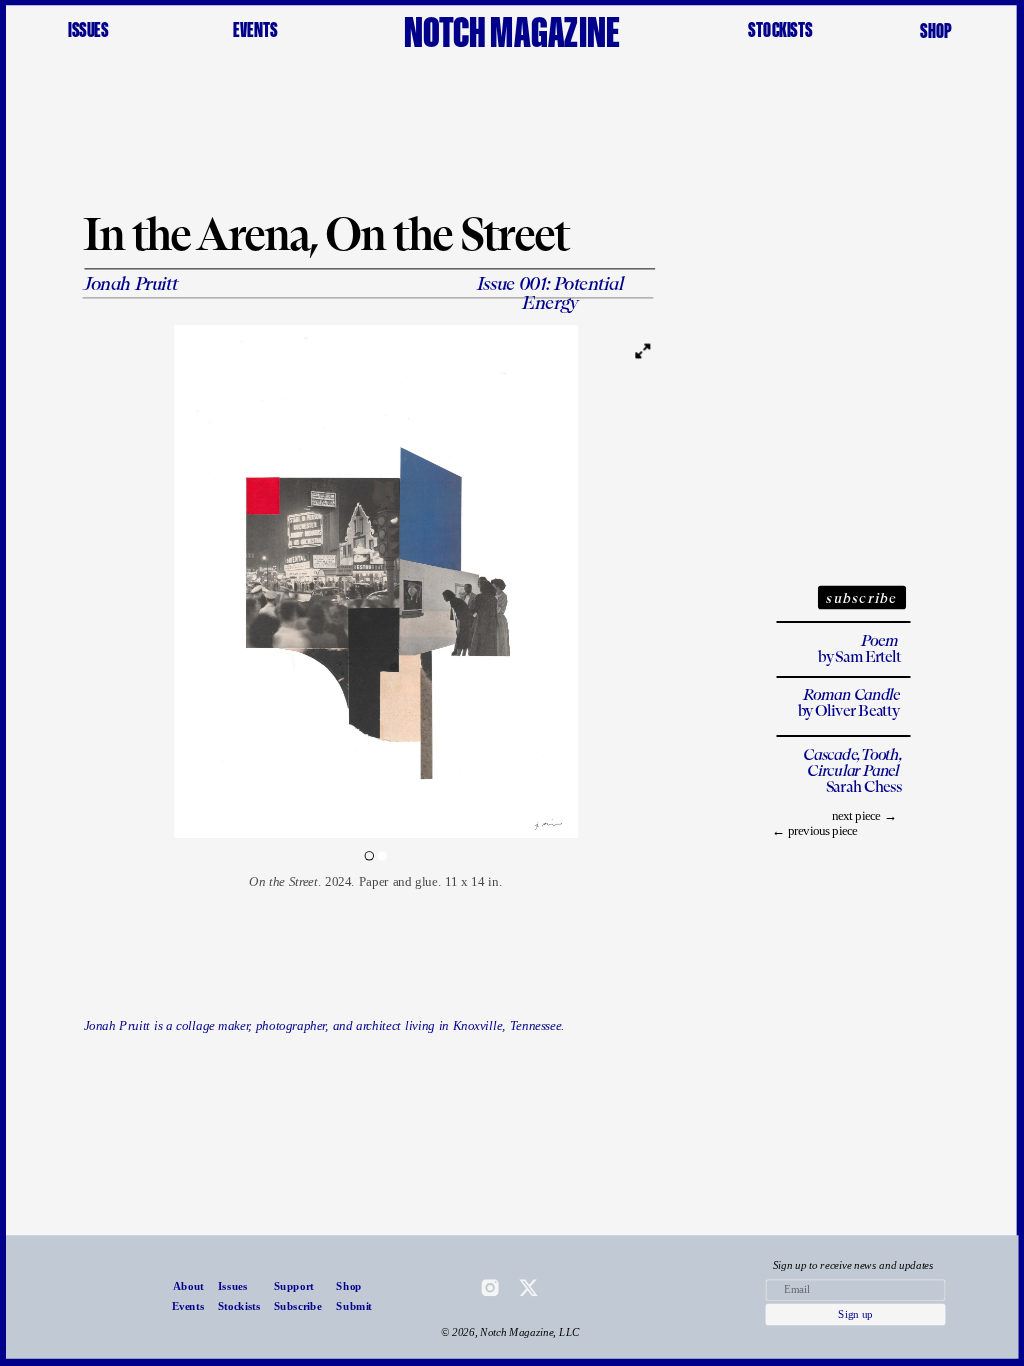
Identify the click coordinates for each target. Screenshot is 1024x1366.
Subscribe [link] (298, 1305)
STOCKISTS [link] (781, 30)
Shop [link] (349, 1285)
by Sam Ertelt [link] (859, 657)
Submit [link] (355, 1305)
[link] (863, 815)
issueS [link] (88, 30)
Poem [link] (881, 641)
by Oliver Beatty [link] (849, 711)
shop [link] (936, 31)
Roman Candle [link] (851, 695)
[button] (856, 1314)
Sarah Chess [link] (863, 787)
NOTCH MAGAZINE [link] (511, 35)
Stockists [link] (239, 1305)
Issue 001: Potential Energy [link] (552, 292)
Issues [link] (233, 1285)
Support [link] (294, 1285)
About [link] (188, 1285)
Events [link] (188, 1305)
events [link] (255, 30)
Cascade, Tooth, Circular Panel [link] (853, 763)
